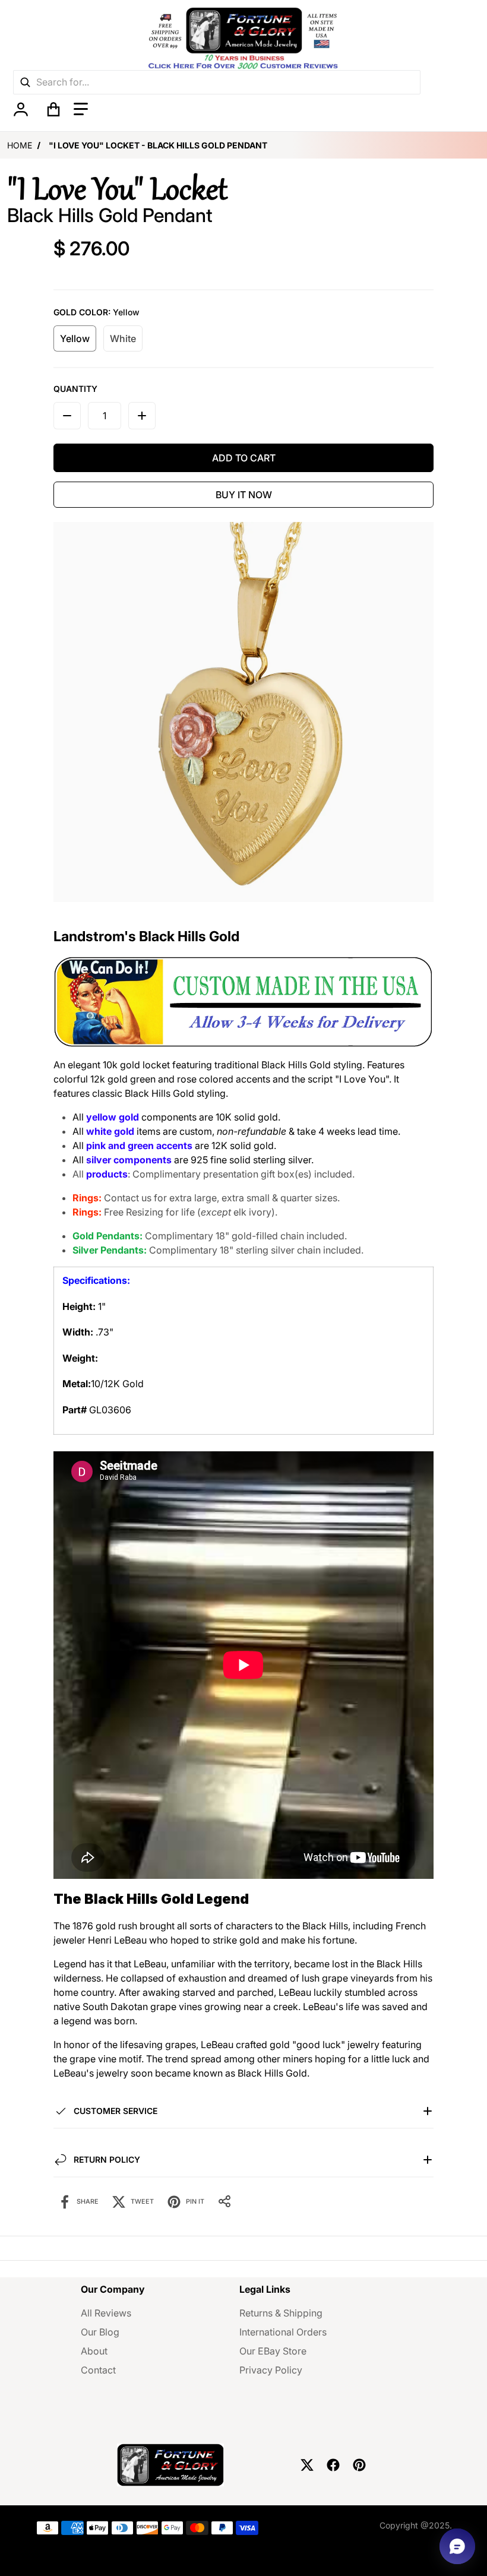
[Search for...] (25, 82)
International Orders (283, 2332)
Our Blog (100, 2332)
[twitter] (307, 2465)
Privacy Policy (271, 2370)
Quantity (75, 389)
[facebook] (333, 2465)
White (123, 338)
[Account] (20, 109)
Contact (98, 2370)
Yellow (75, 338)
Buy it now (244, 495)
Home (20, 145)
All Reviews (106, 2313)
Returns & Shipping (281, 2313)
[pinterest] (359, 2465)
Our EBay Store (273, 2351)
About (94, 2351)
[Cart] (53, 109)
